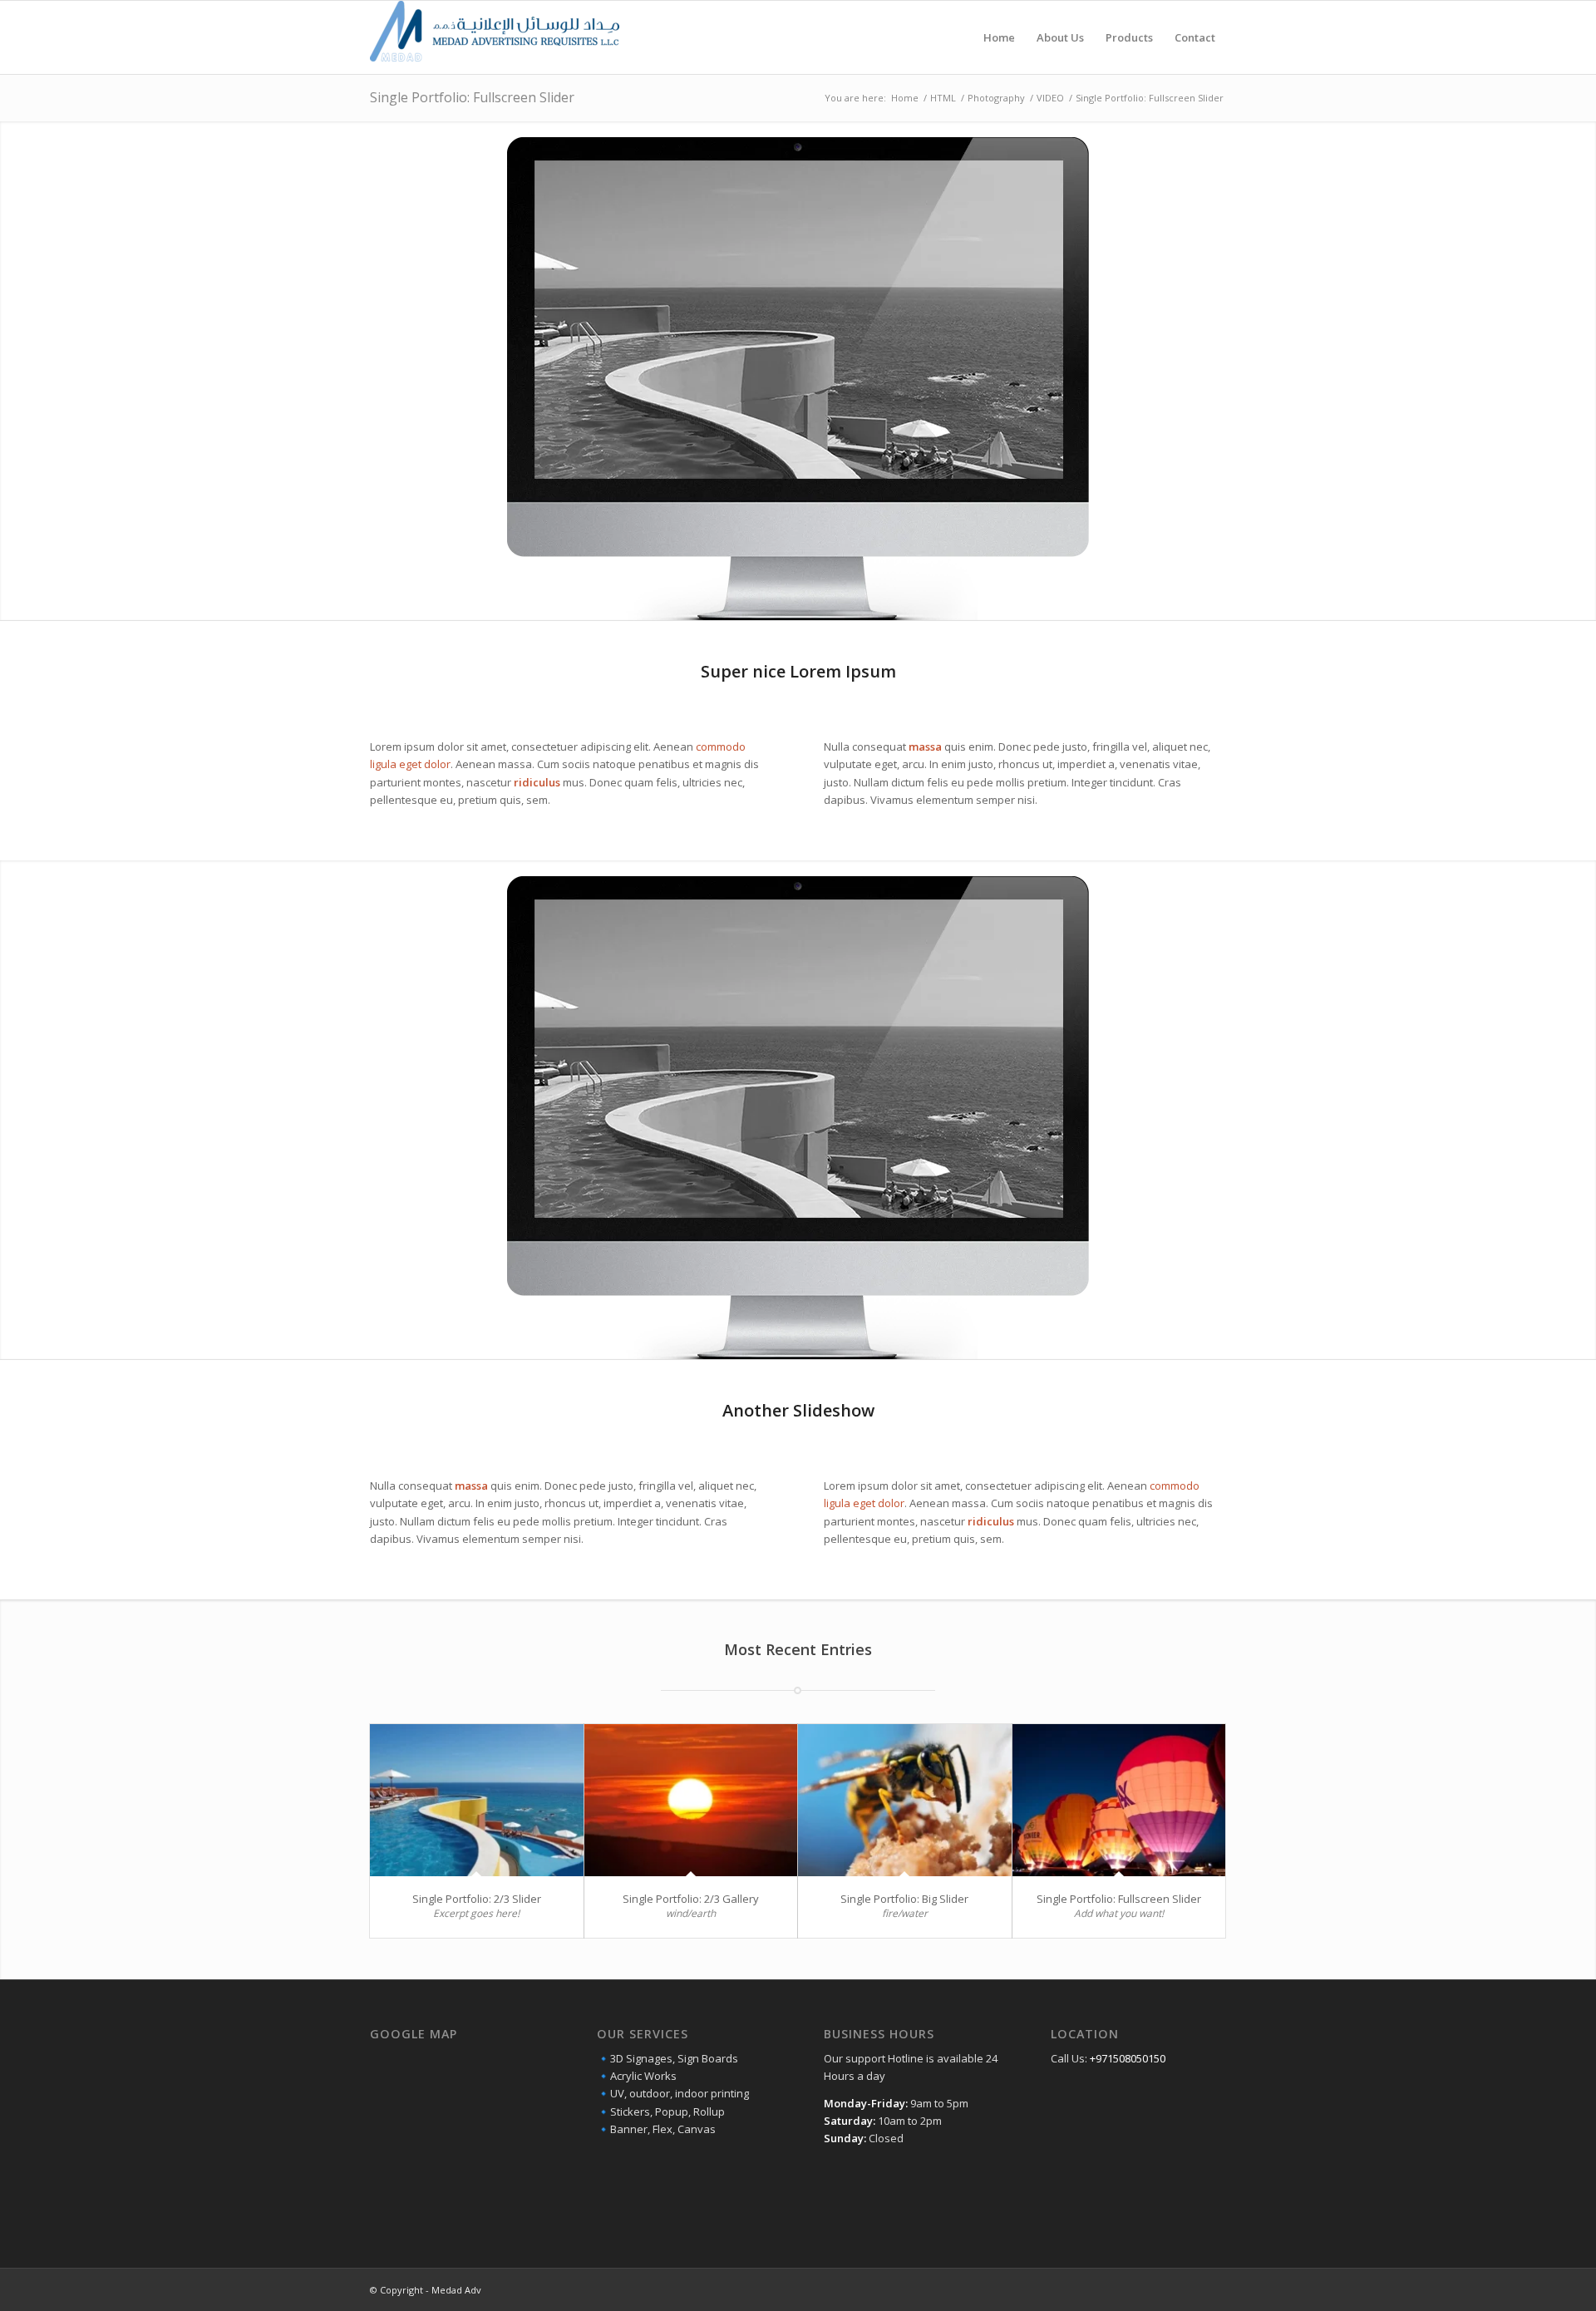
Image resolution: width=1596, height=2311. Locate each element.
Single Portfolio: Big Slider (904, 1899)
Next (1581, 371)
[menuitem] (999, 37)
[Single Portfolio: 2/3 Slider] (477, 1800)
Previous (15, 371)
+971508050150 (1128, 2058)
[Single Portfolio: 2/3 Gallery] (691, 1800)
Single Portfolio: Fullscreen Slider (472, 97)
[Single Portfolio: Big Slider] (905, 1800)
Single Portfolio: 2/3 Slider (477, 1899)
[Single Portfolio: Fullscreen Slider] (1119, 1800)
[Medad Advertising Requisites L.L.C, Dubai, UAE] (495, 37)
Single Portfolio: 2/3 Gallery (691, 1899)
